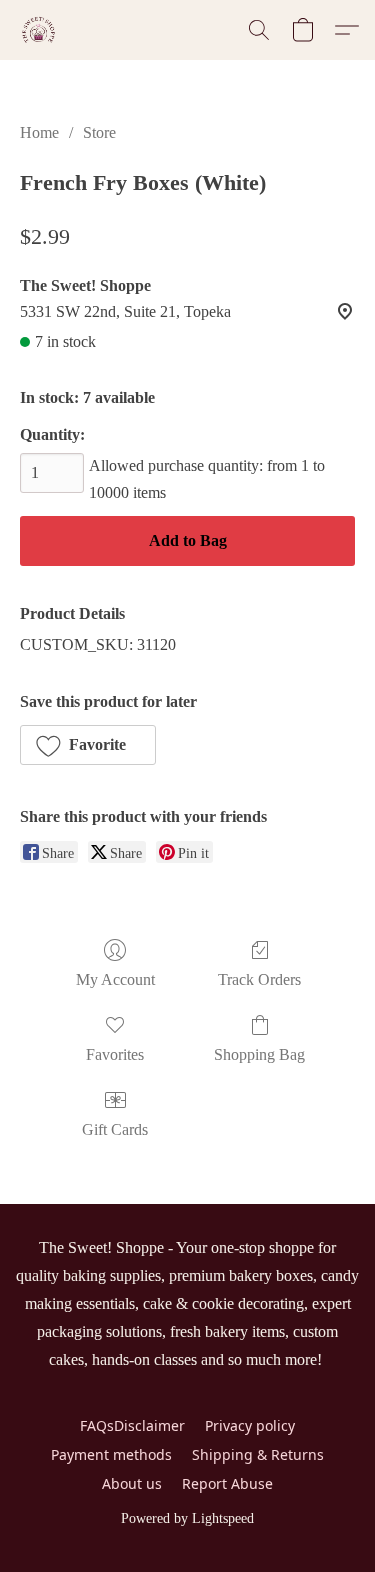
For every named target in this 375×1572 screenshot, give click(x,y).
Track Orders (259, 979)
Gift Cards (115, 1129)
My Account (115, 979)
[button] (39, 30)
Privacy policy (250, 1425)
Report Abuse (227, 1483)
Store (99, 132)
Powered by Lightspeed (187, 1518)
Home (39, 132)
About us (132, 1483)
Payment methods (111, 1454)
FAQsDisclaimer (132, 1425)
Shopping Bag (259, 1054)
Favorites (115, 1054)
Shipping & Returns (258, 1454)
